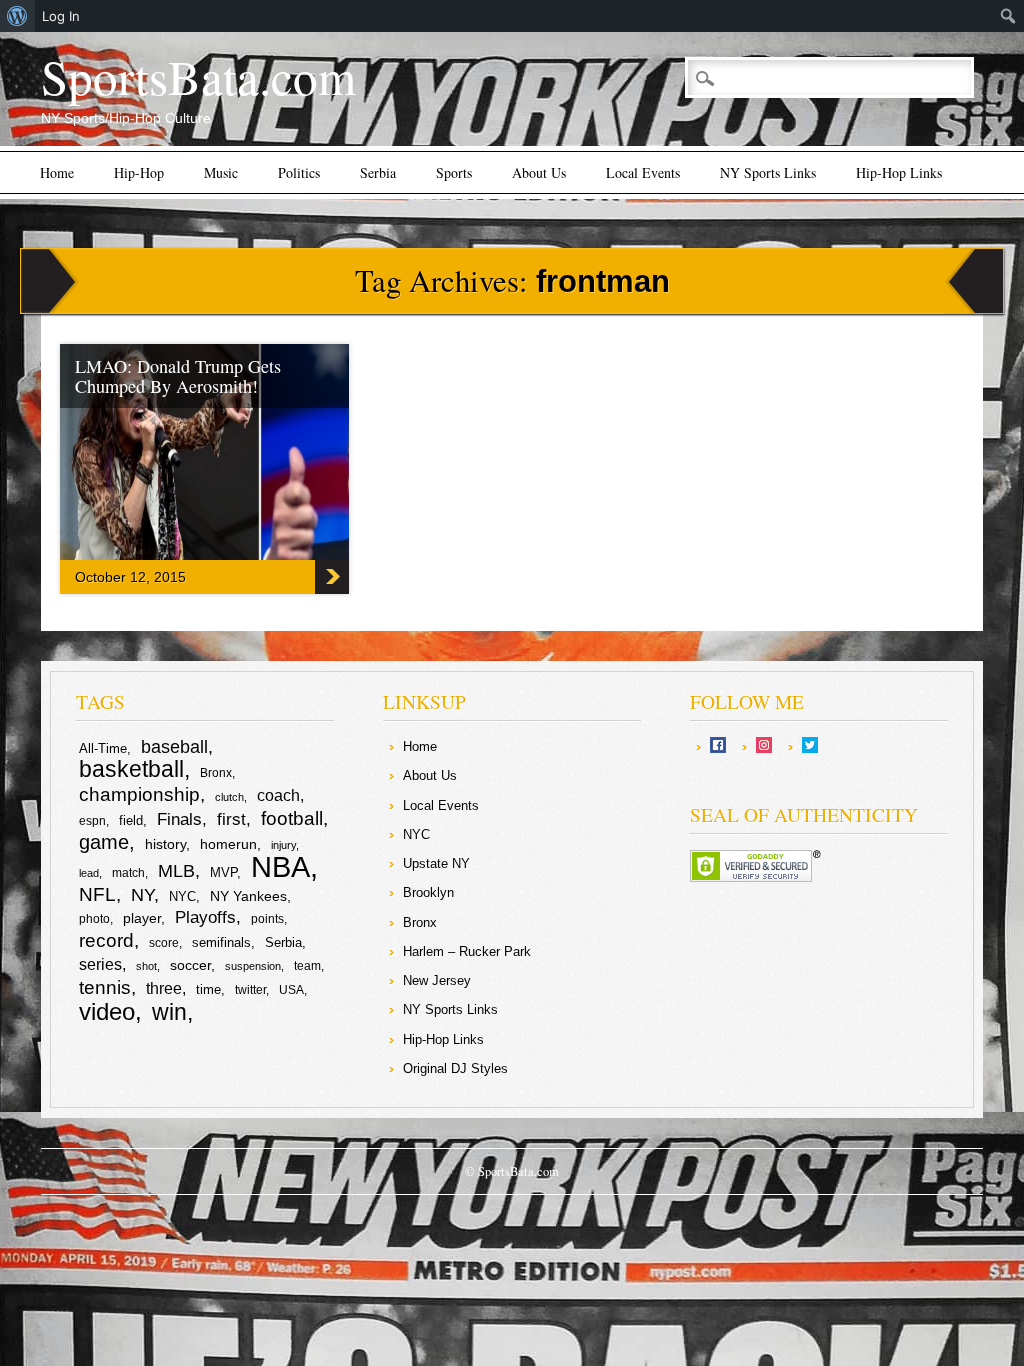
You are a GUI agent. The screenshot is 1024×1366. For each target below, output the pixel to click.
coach (278, 795)
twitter (250, 990)
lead (89, 873)
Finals (179, 819)
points (267, 919)
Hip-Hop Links (899, 172)
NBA (280, 866)
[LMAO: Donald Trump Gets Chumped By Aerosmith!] (260, 555)
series (100, 964)
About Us (539, 172)
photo (94, 919)
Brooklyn (428, 892)
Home (57, 172)
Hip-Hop (139, 172)
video (107, 1011)
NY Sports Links (768, 172)
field (131, 820)
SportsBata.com (198, 76)
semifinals (221, 942)
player (142, 918)
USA (291, 990)
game (104, 842)
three (164, 988)
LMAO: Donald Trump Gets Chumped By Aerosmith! (178, 376)
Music (221, 172)
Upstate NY (436, 863)
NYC (182, 896)
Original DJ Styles (455, 1068)
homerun (228, 844)
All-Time (103, 748)
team (307, 966)
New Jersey (437, 980)
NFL (97, 894)
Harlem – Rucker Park (467, 951)
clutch (229, 797)
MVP (223, 872)
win (169, 1012)
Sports (454, 172)
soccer (190, 965)
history (165, 844)
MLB (176, 871)
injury (283, 845)
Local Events (643, 172)
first (231, 819)
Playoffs (205, 917)
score (164, 943)
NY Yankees (248, 896)
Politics (299, 172)
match (128, 873)
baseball (174, 747)
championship (139, 794)
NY (142, 895)
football (292, 818)
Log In (61, 16)
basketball (131, 769)
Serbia (378, 172)
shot (146, 966)
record (106, 940)
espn (92, 821)
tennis (105, 987)
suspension (253, 966)
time (208, 989)
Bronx (216, 773)
